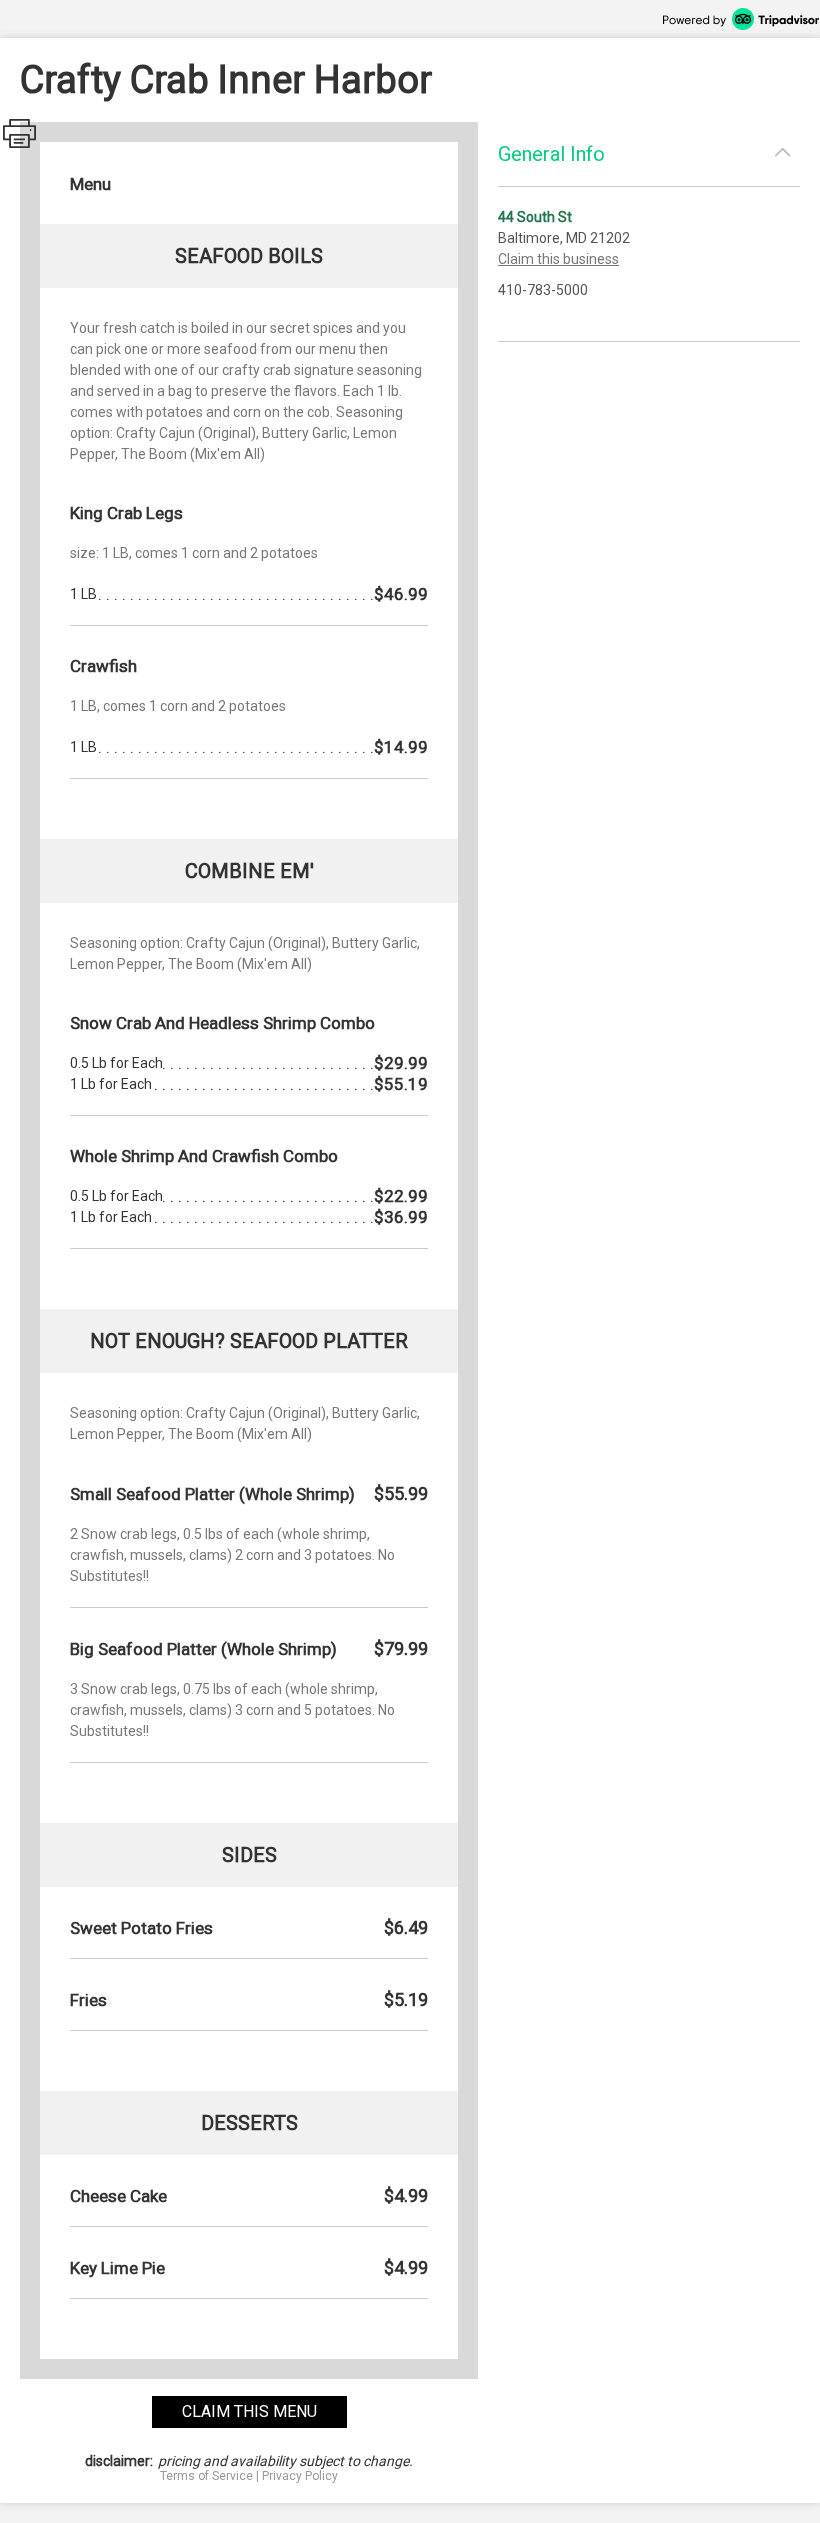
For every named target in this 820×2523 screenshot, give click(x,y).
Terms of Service (206, 2476)
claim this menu (249, 2411)
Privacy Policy (300, 2476)
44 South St (535, 217)
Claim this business (558, 259)
